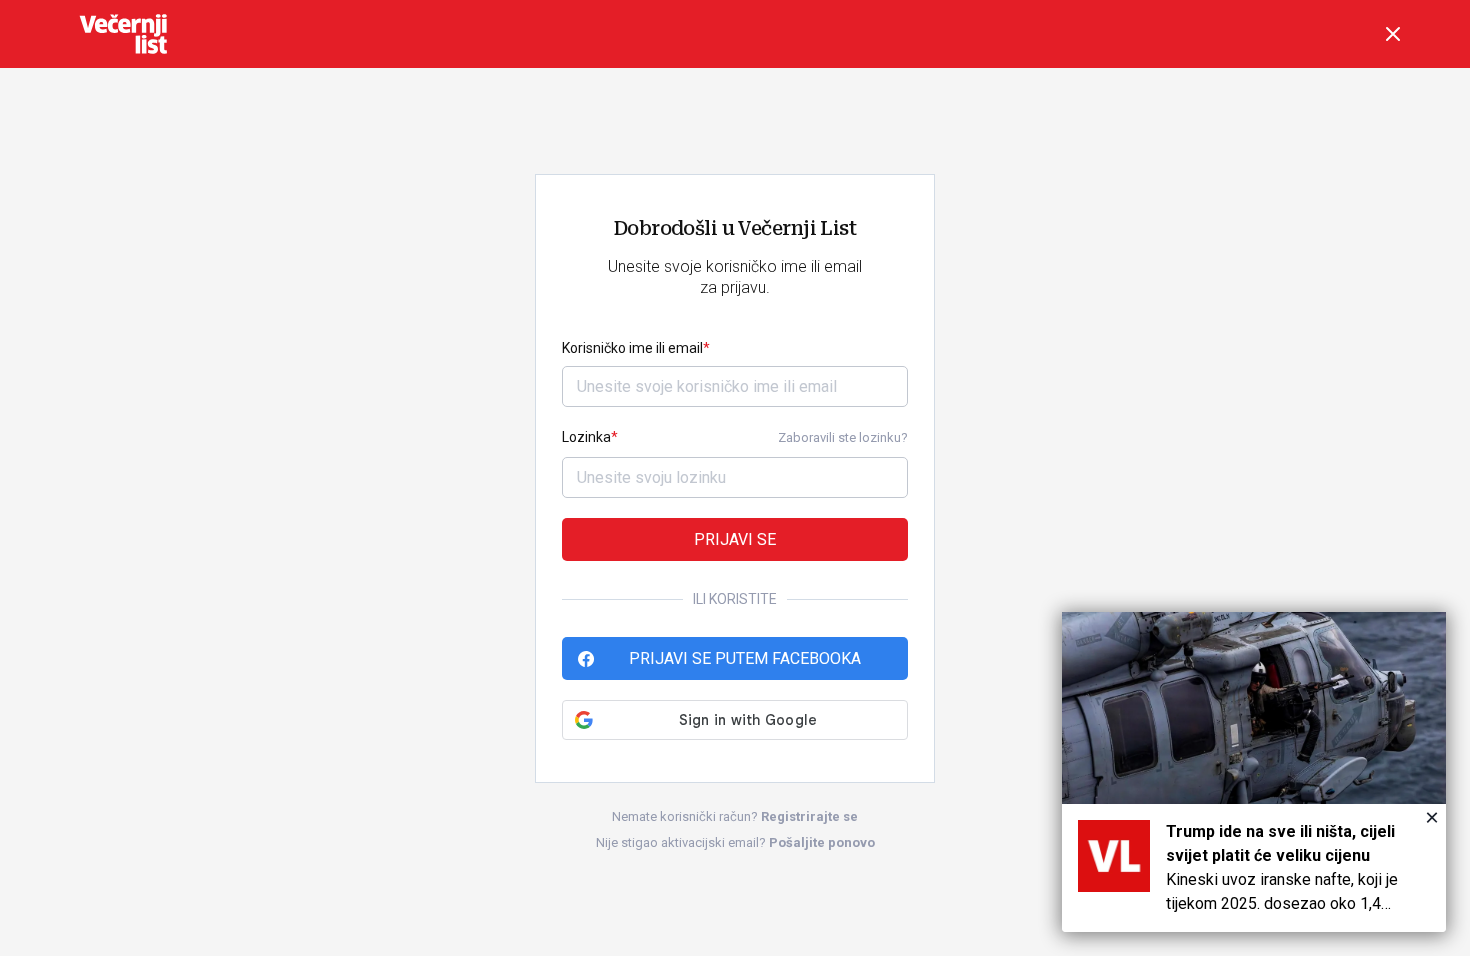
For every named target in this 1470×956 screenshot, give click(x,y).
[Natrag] (1393, 34)
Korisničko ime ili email (632, 348)
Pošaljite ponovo (822, 842)
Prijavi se (735, 539)
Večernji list (123, 34)
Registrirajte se (809, 816)
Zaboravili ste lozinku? (843, 437)
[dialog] (1254, 772)
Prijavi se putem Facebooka (745, 658)
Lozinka (586, 437)
